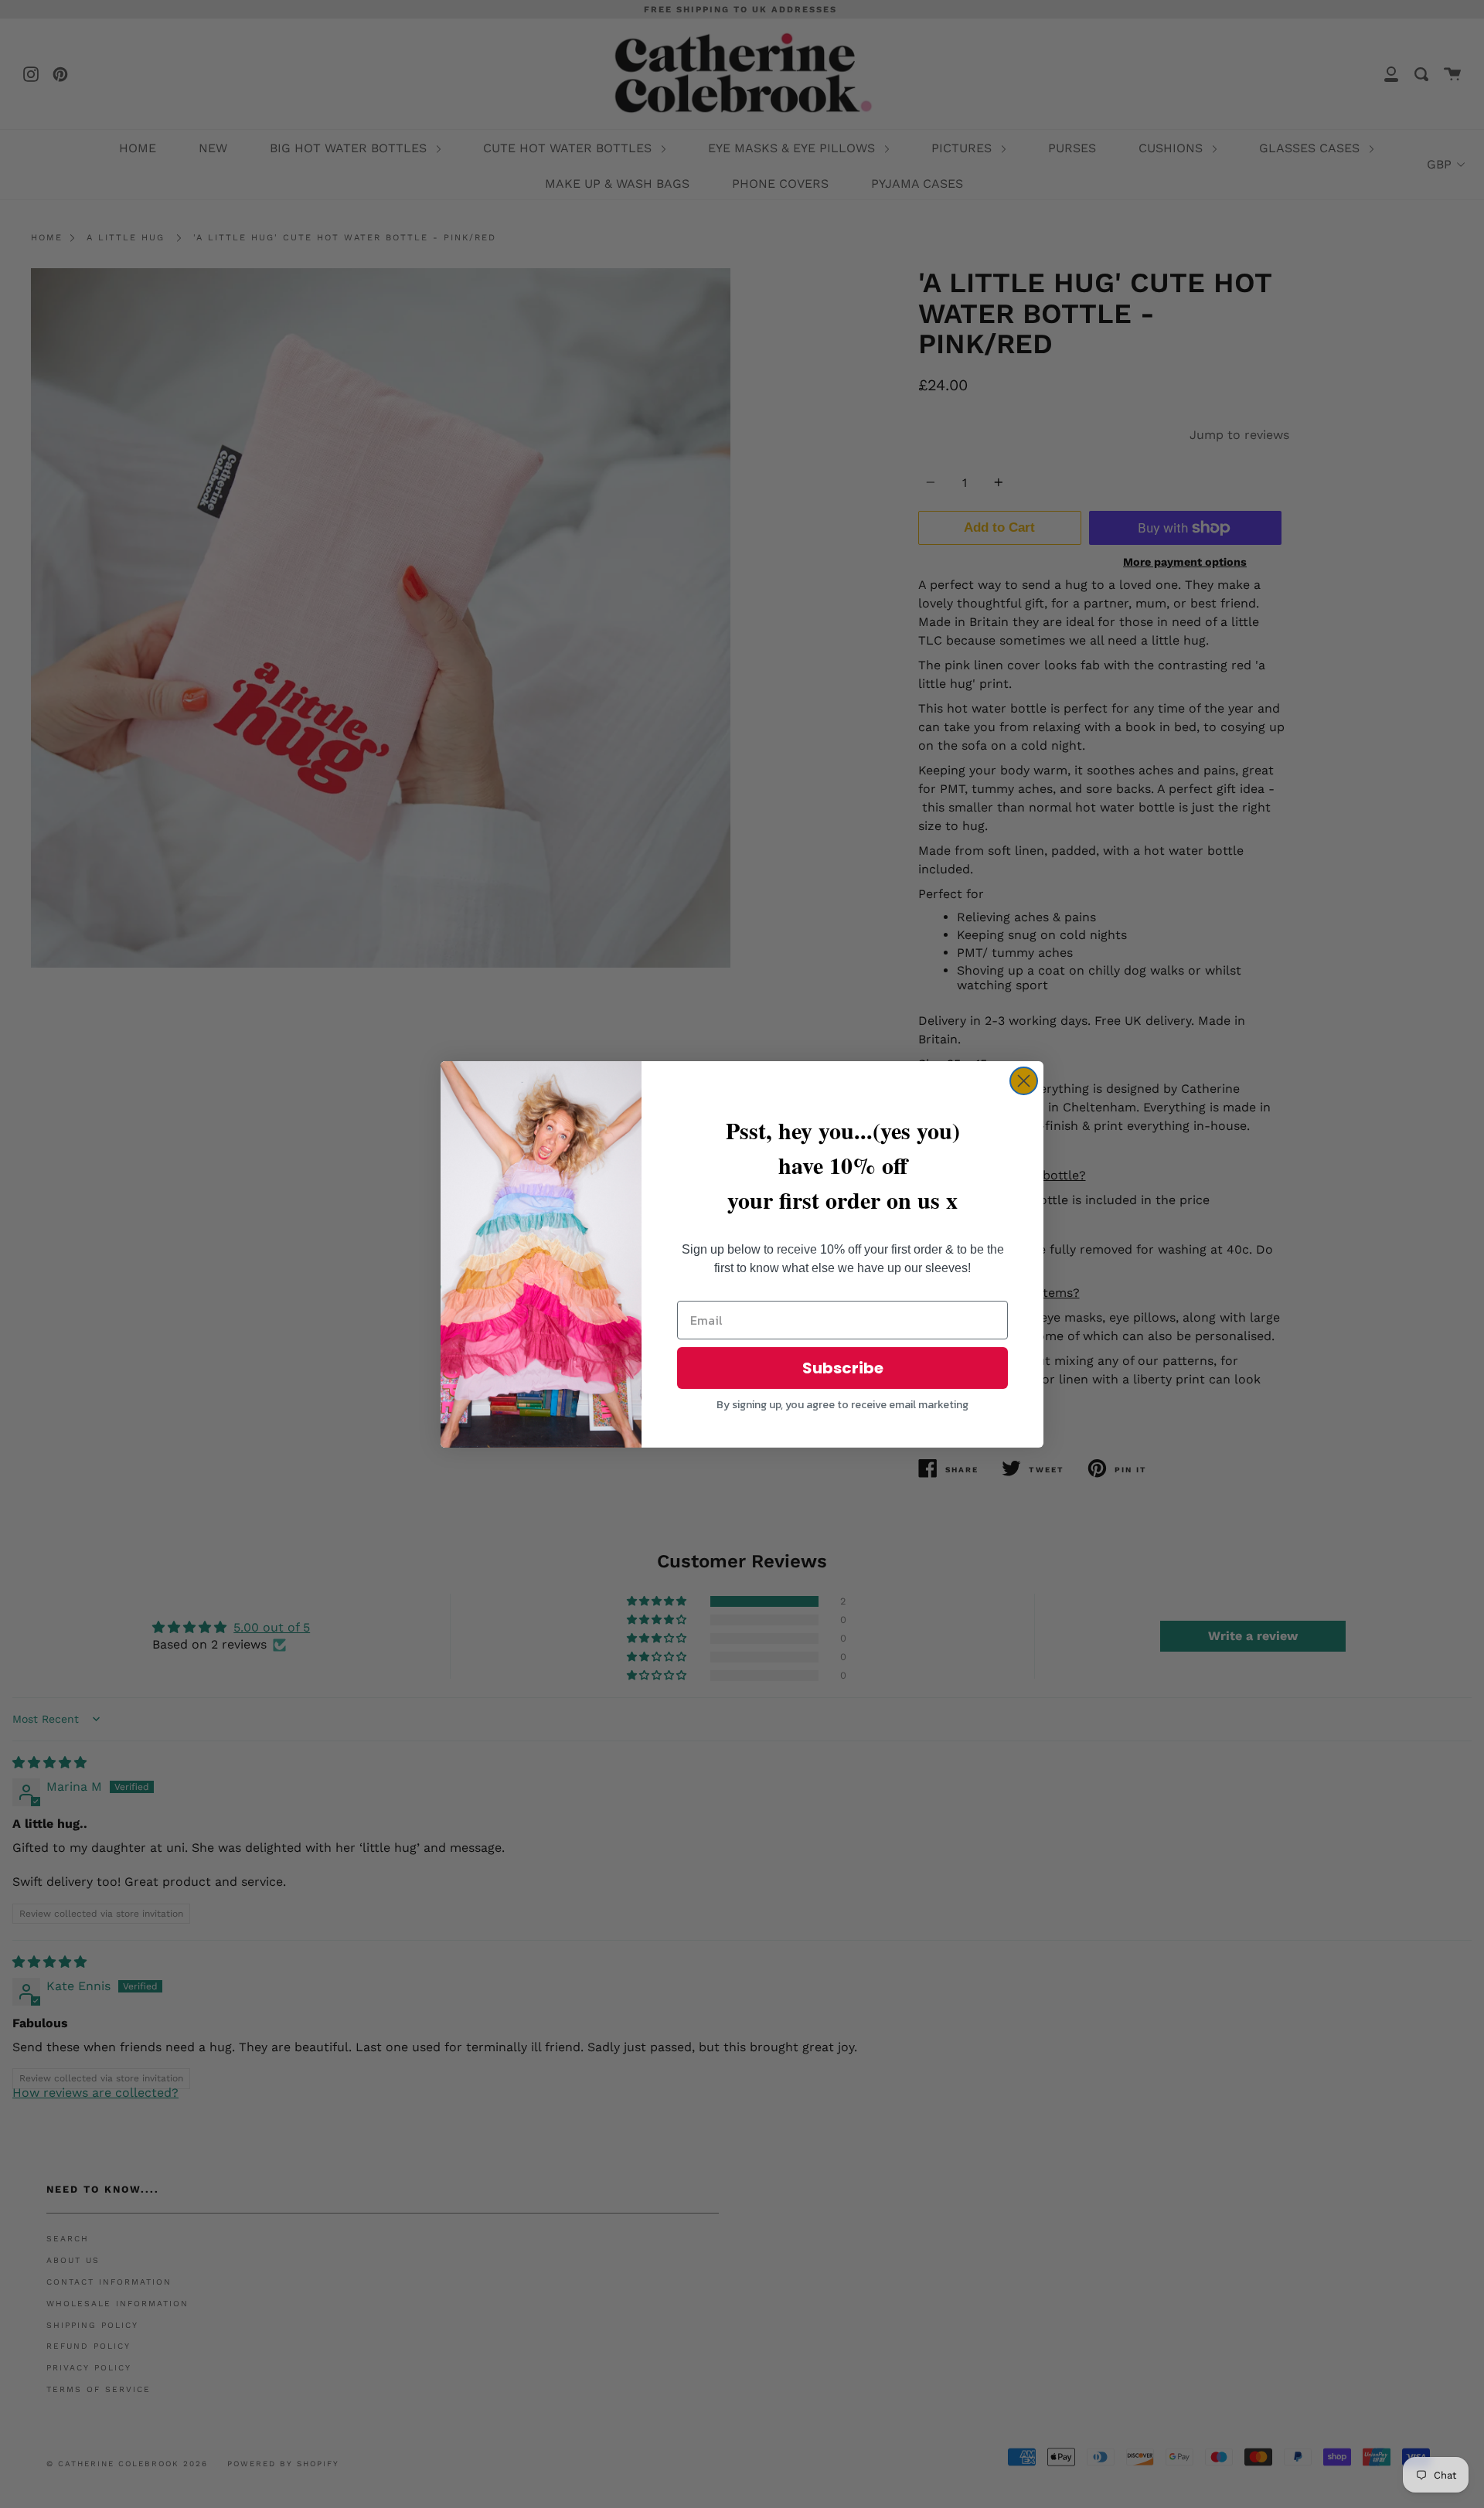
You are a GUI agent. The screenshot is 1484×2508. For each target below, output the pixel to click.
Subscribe (843, 1368)
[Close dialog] (1024, 1081)
